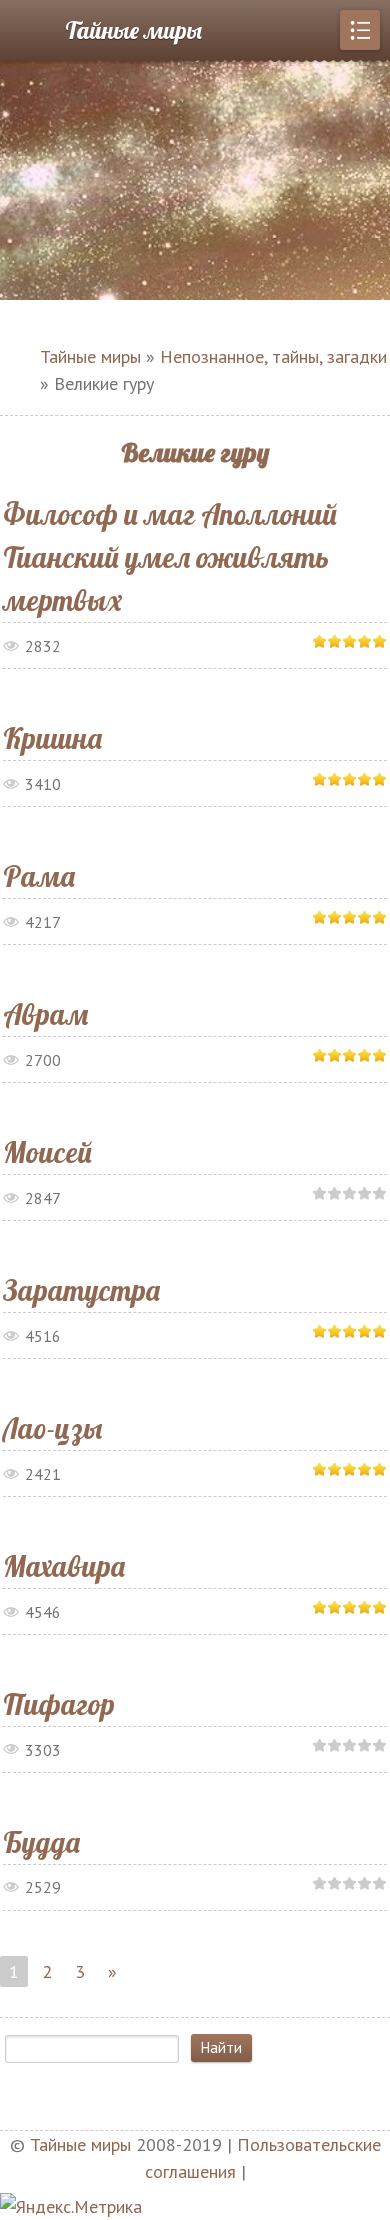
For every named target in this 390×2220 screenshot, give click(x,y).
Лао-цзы (52, 1428)
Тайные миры (133, 30)
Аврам (45, 1014)
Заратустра (81, 1290)
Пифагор (59, 1704)
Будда (41, 1842)
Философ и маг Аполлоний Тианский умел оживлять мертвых (170, 557)
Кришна (52, 738)
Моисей (47, 1152)
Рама (39, 876)
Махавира (64, 1566)
